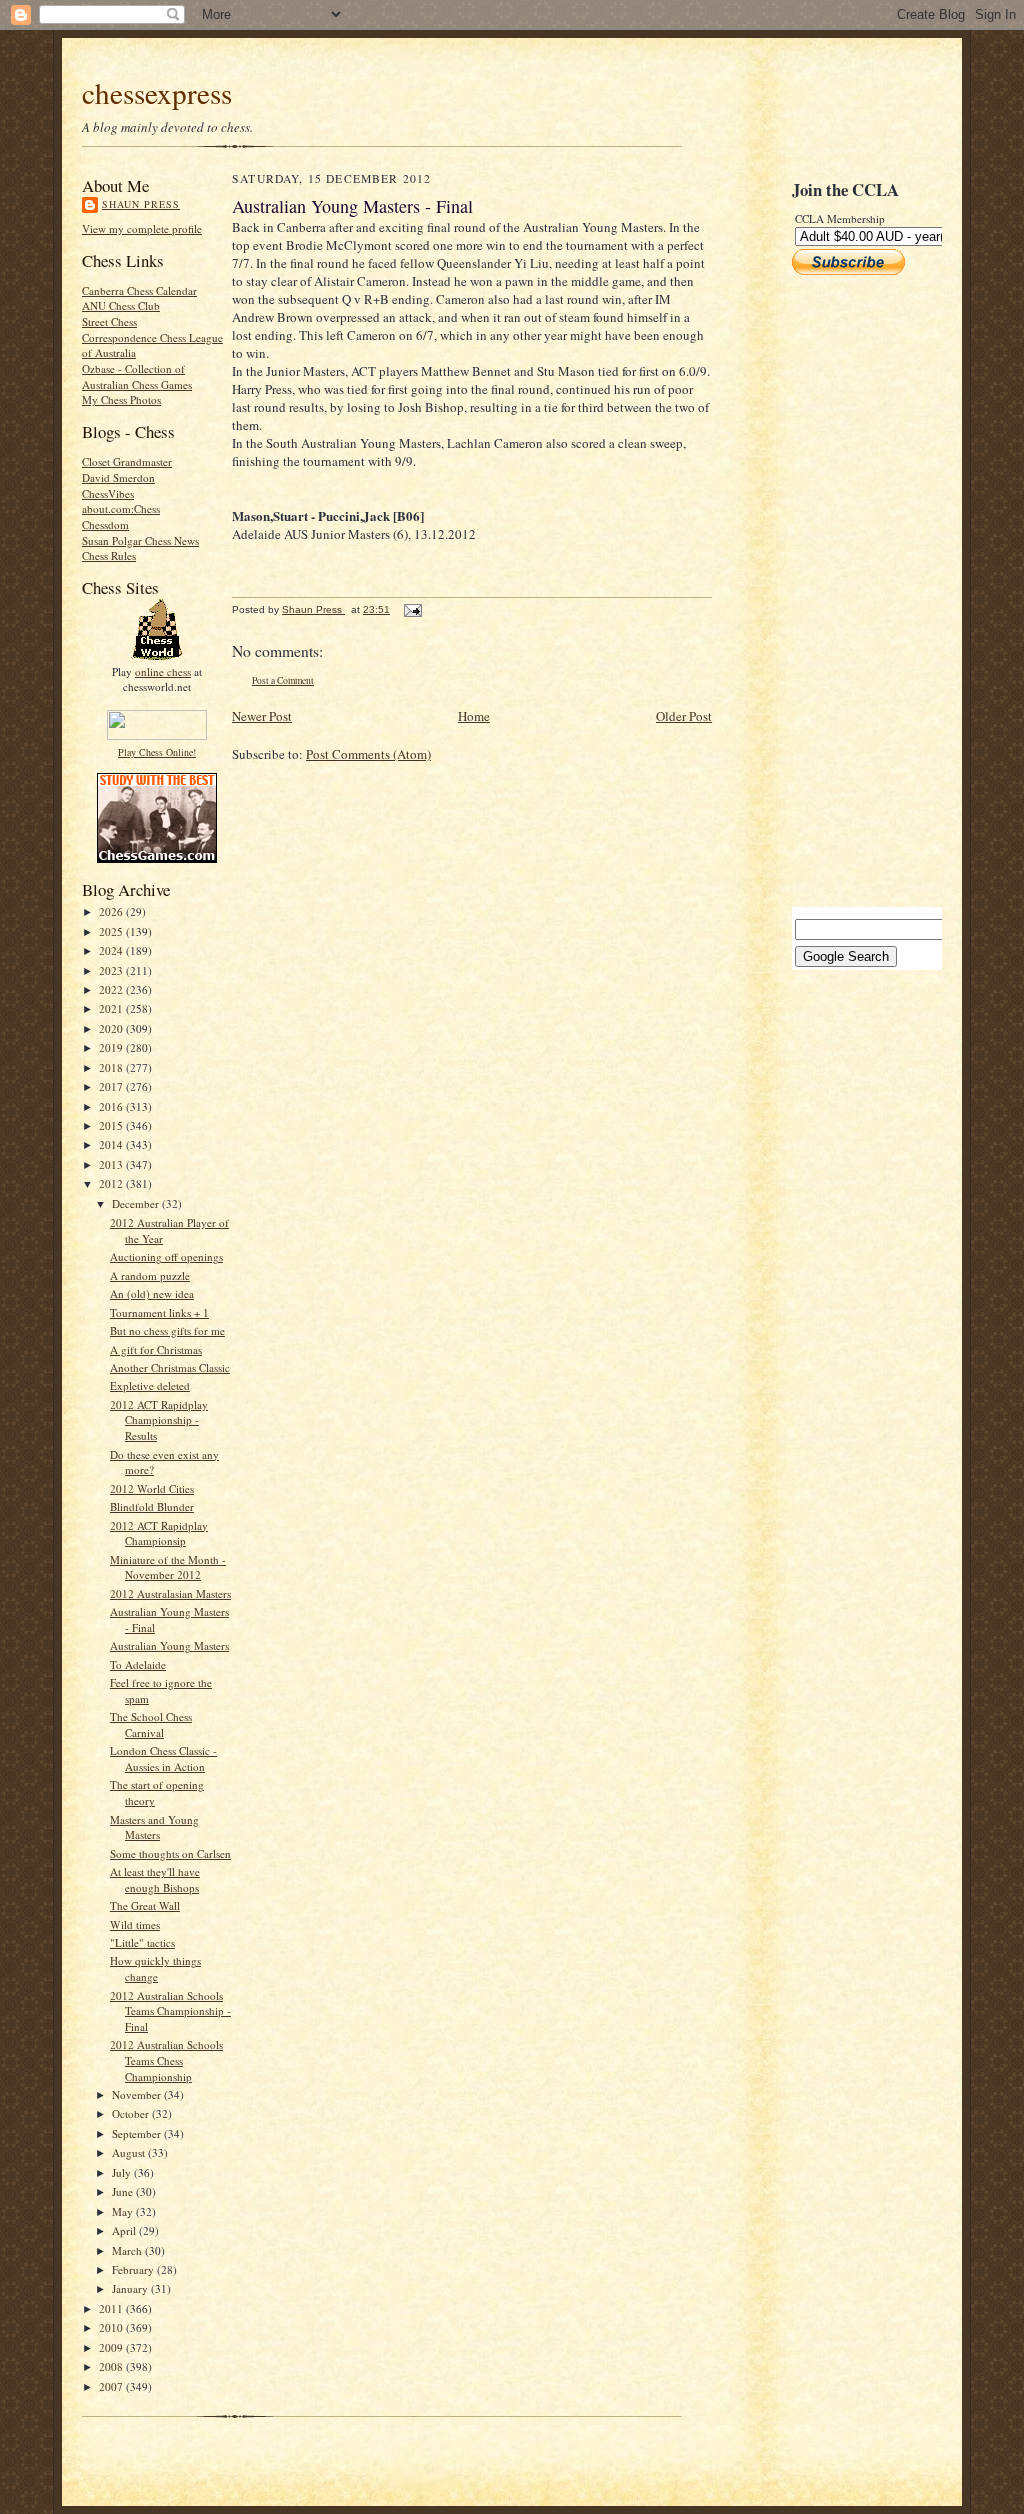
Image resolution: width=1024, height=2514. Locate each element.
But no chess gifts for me (167, 1330)
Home (474, 716)
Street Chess (109, 321)
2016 (112, 1106)
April (125, 2230)
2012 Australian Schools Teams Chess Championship (166, 2060)
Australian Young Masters (169, 1645)
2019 (112, 1047)
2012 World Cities (152, 1488)
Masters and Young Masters (154, 1827)
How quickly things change (155, 1968)
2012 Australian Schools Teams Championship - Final (170, 2011)
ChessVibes (108, 493)
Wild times (135, 1924)
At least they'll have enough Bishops (155, 1879)
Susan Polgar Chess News (140, 540)
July (123, 2172)
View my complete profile (142, 228)
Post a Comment (283, 680)
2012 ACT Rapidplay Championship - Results (159, 1420)
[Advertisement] (852, 591)
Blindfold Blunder (152, 1506)
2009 (112, 2347)
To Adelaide (138, 1664)
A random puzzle (150, 1275)
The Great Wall (145, 1905)
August (130, 2152)
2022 (112, 989)
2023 (112, 970)
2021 (112, 1008)
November (138, 2094)
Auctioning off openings (166, 1256)
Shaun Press (141, 204)
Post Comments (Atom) (368, 754)
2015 (112, 1125)
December (137, 1203)
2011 (112, 2308)
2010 (112, 2327)
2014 (112, 1144)
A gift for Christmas (156, 1349)
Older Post (684, 716)
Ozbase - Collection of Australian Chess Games (137, 376)
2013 (112, 1164)
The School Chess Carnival (151, 1724)
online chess (163, 671)
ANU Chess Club (121, 305)
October (132, 2113)
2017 (112, 1086)
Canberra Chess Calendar (139, 290)
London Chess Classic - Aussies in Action (163, 1758)
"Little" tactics (142, 1942)
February (134, 2269)
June (124, 2191)
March (128, 2250)
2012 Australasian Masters (170, 1593)
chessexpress (157, 92)
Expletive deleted (150, 1385)
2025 (112, 931)
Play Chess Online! (157, 752)
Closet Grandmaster (127, 461)
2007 (112, 2386)
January (131, 2288)
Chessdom (105, 524)
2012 (112, 1183)
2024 (112, 950)
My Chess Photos (121, 399)
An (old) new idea (152, 1293)
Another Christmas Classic (170, 1367)
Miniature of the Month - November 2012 (168, 1567)
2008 (112, 2366)
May (124, 2211)
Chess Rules (109, 555)
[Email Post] (412, 609)
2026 (112, 911)
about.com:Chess (121, 508)
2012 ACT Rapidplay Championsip (159, 1533)
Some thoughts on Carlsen (170, 1853)
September (138, 2133)
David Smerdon (118, 477)
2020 (112, 1028)
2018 (112, 1067)
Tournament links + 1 (159, 1312)
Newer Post (262, 716)
